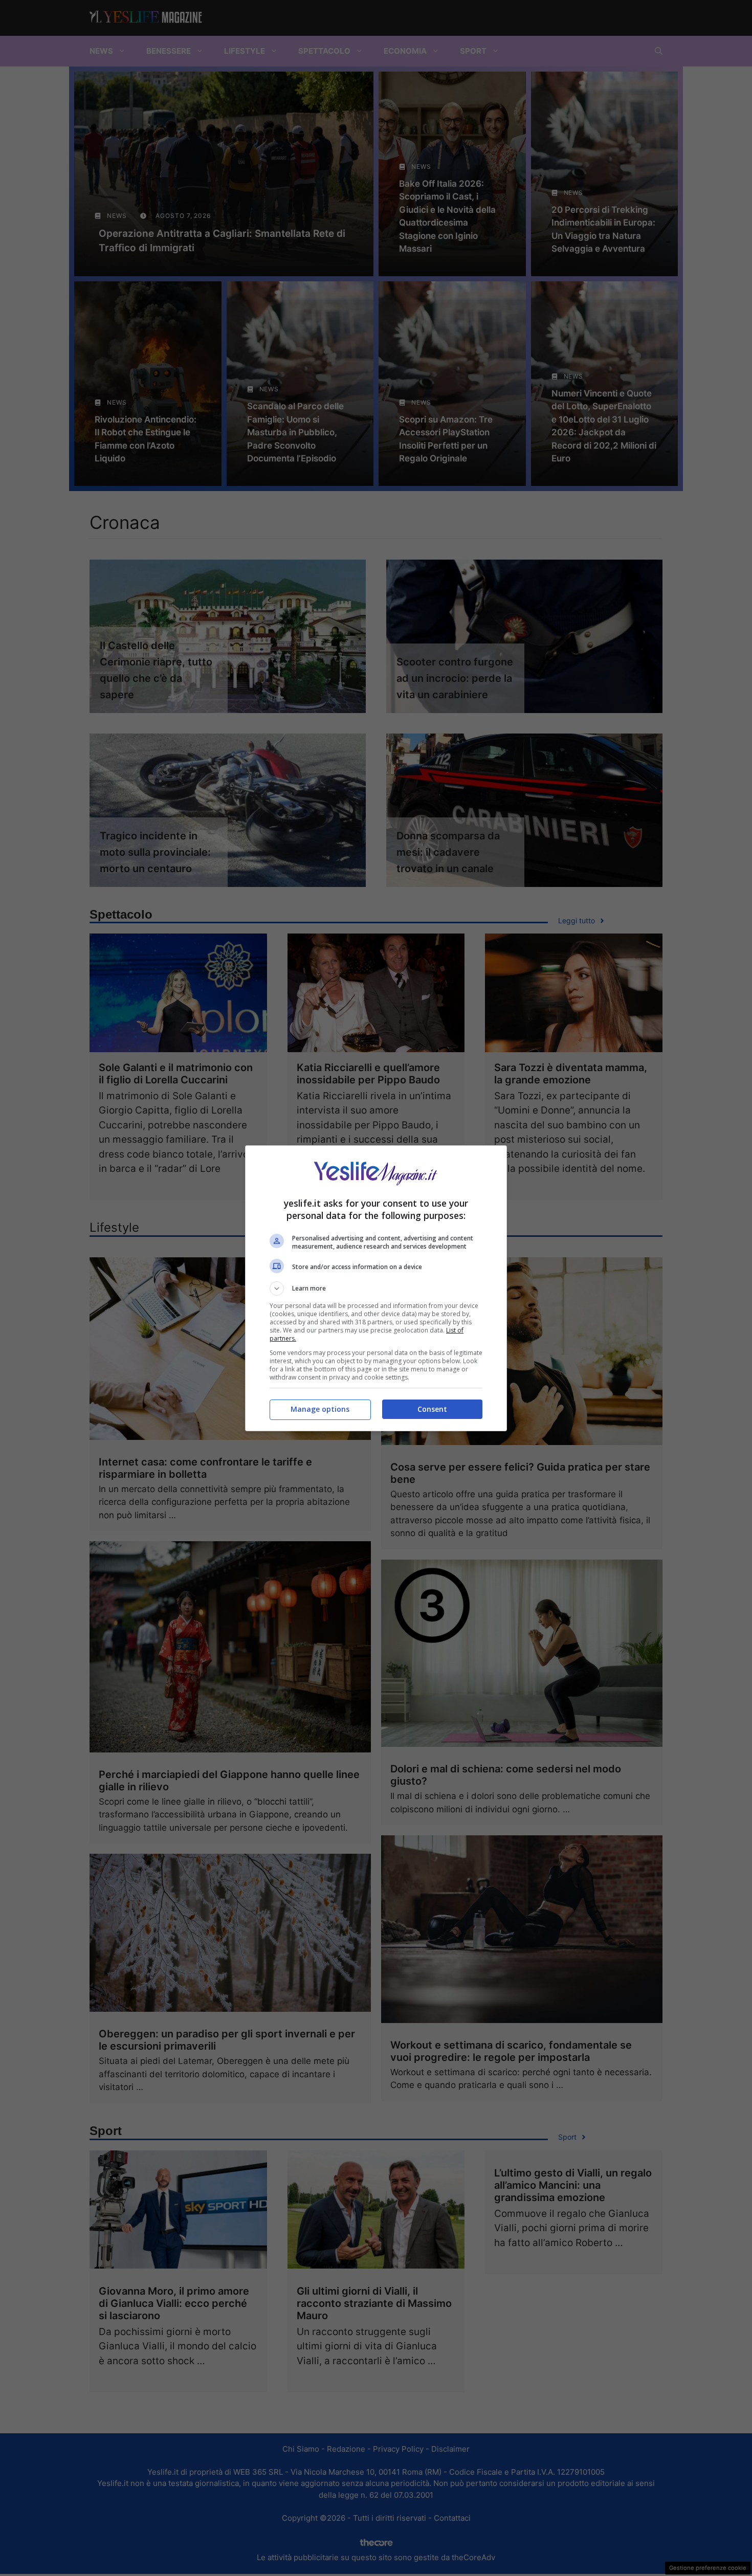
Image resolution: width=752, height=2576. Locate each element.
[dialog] (376, 1288)
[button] (376, 1289)
